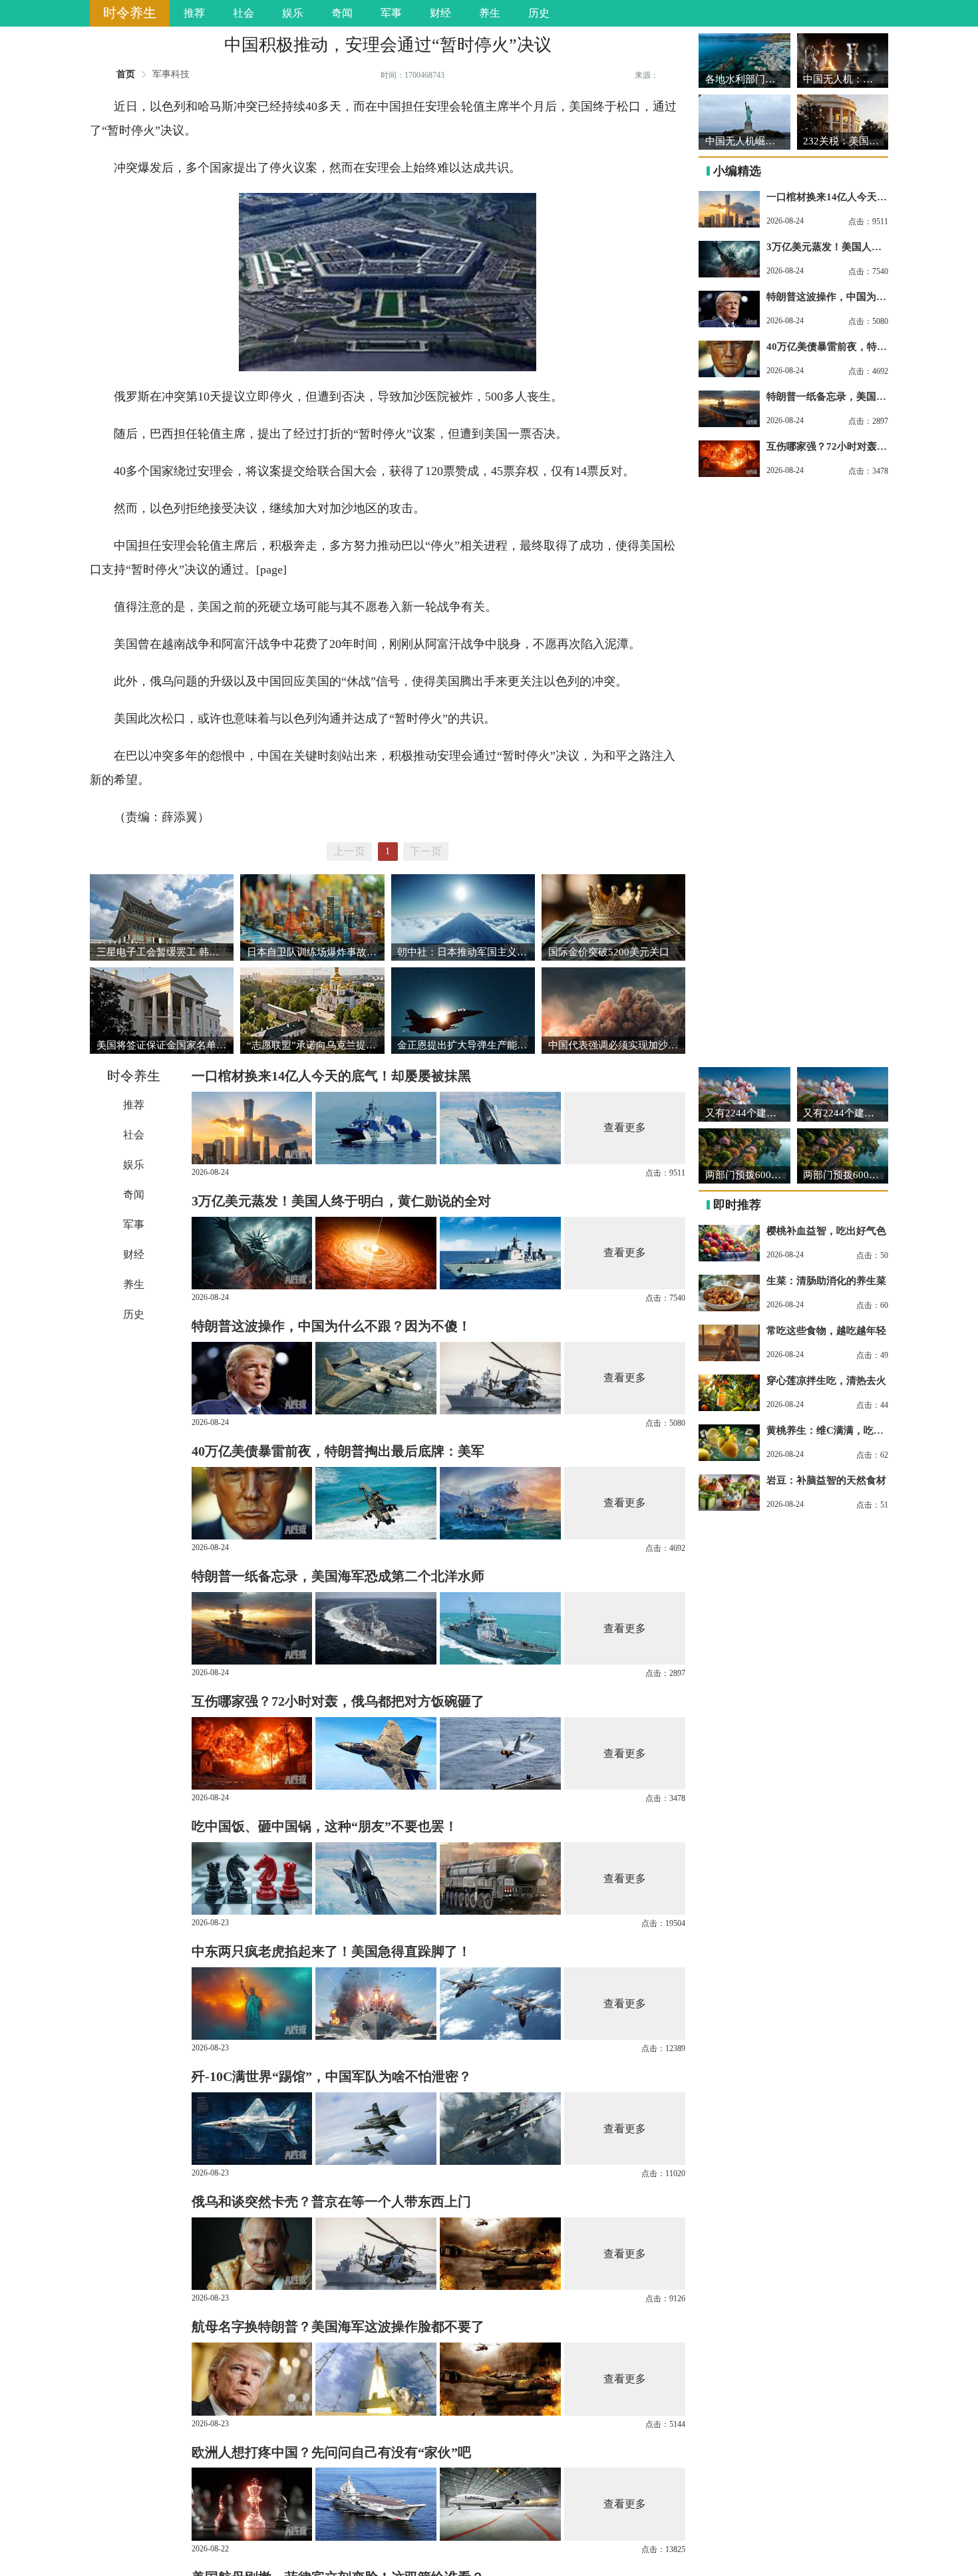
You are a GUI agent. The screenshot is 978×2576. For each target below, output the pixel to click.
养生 (490, 13)
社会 (244, 13)
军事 (391, 13)
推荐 (194, 13)
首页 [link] (126, 75)
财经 (440, 13)
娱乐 (293, 13)
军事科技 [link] (171, 75)
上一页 (349, 851)
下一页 (426, 851)
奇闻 (342, 13)
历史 (539, 13)
